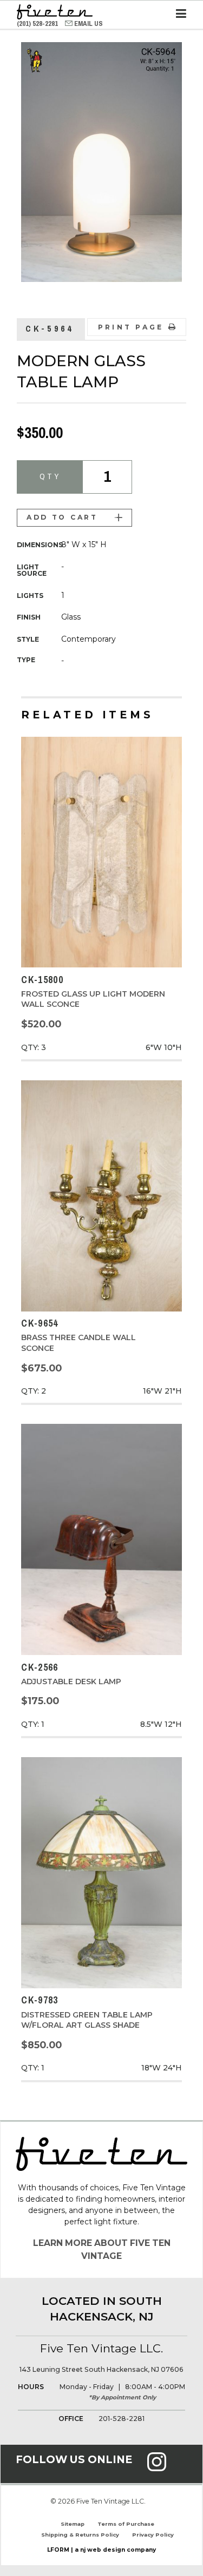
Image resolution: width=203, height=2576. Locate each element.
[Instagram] (157, 2468)
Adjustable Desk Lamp (71, 1682)
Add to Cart (62, 517)
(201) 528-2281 (38, 23)
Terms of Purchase (126, 2524)
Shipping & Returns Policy (80, 2535)
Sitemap (73, 2524)
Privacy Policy (153, 2535)
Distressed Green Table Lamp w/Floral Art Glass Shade (87, 2020)
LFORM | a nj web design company (101, 2550)
